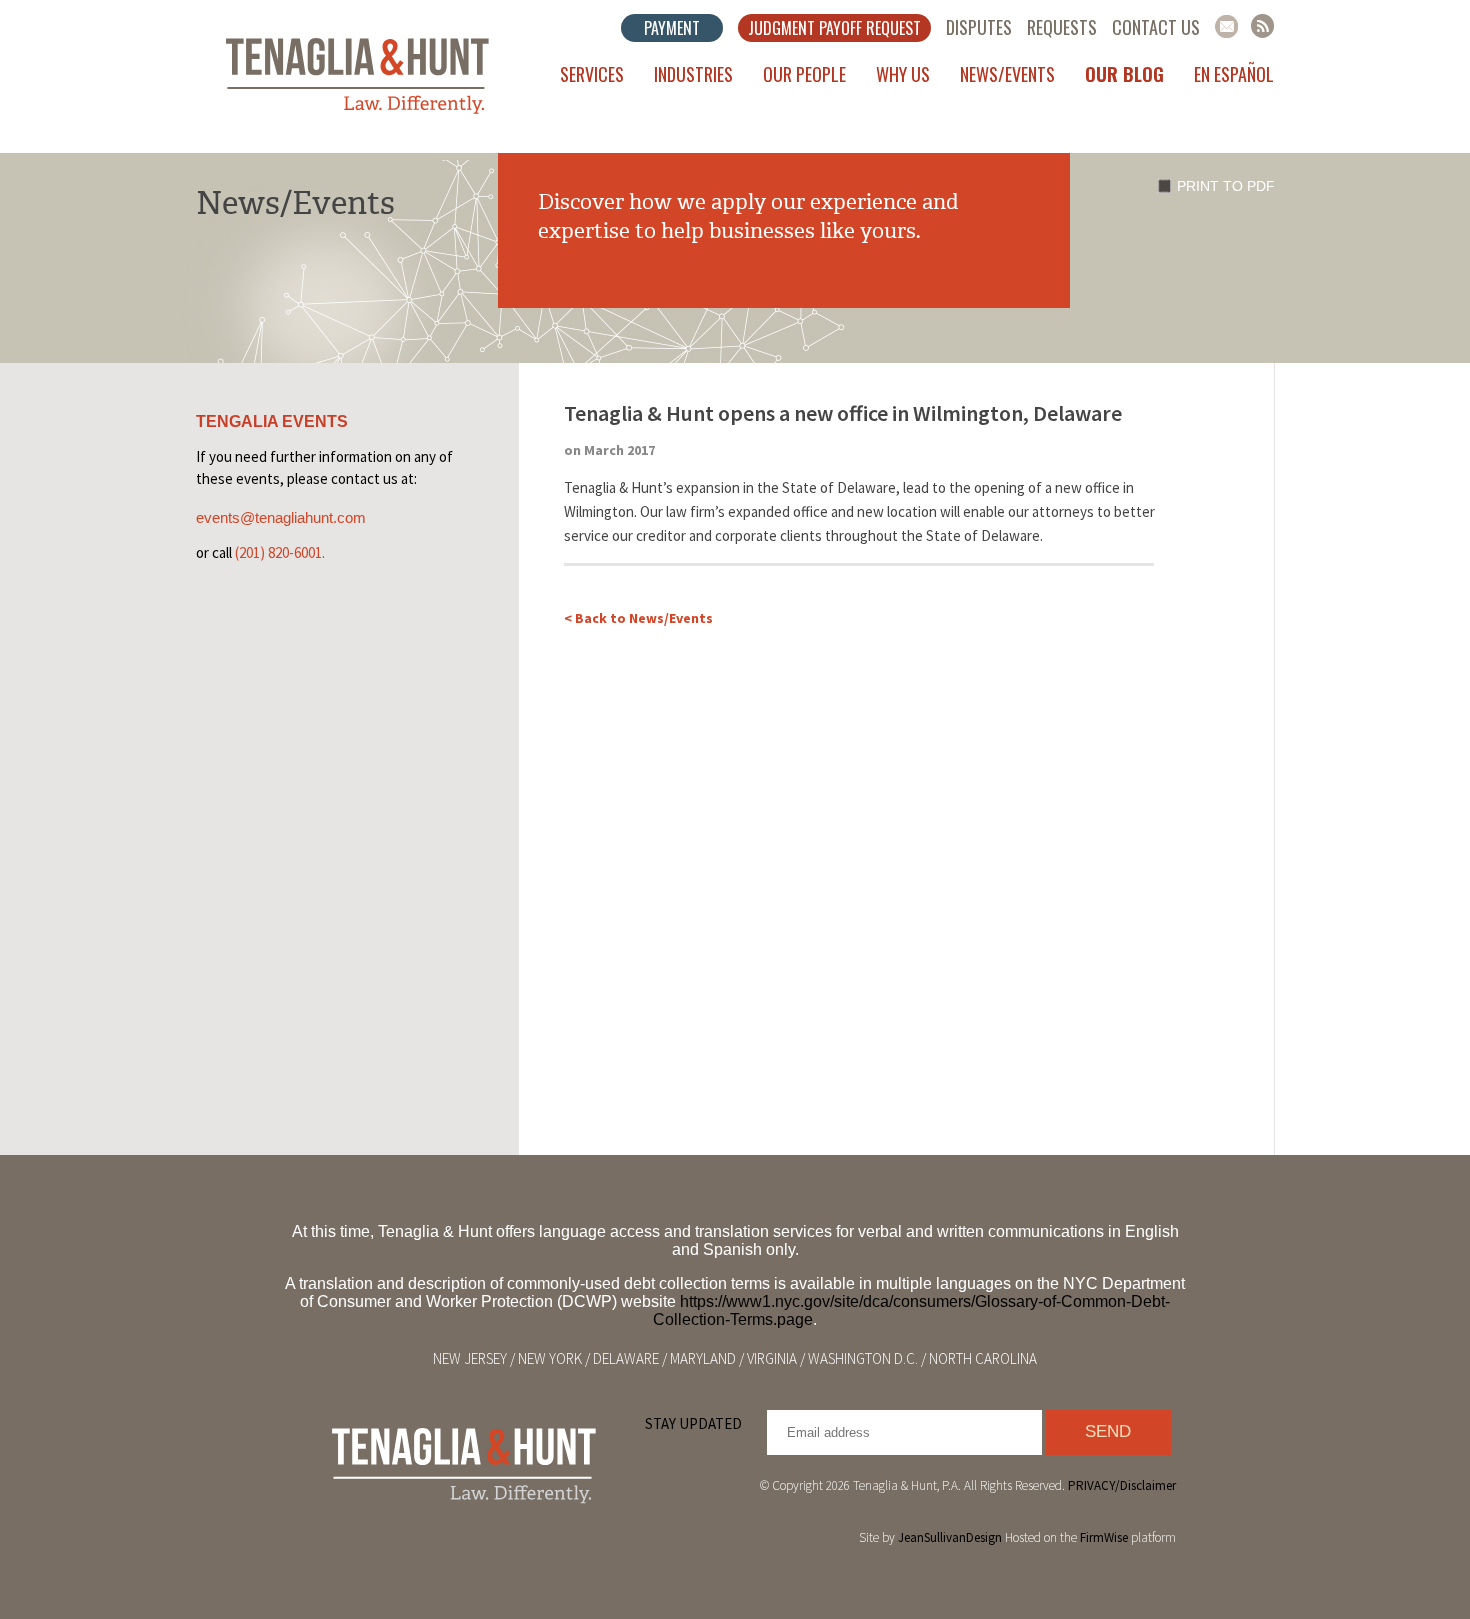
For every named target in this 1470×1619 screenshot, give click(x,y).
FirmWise (1104, 1537)
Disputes (979, 27)
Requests (1062, 27)
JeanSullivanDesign (950, 1537)
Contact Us (1156, 27)
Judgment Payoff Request (834, 28)
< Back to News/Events (638, 618)
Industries (693, 74)
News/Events (1007, 74)
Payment (672, 28)
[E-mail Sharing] (1226, 26)
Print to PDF (1226, 186)
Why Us (903, 74)
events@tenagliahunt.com (281, 517)
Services (592, 74)
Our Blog (1124, 74)
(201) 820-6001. (280, 552)
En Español (1234, 74)
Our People (804, 74)
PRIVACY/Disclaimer (1122, 1485)
